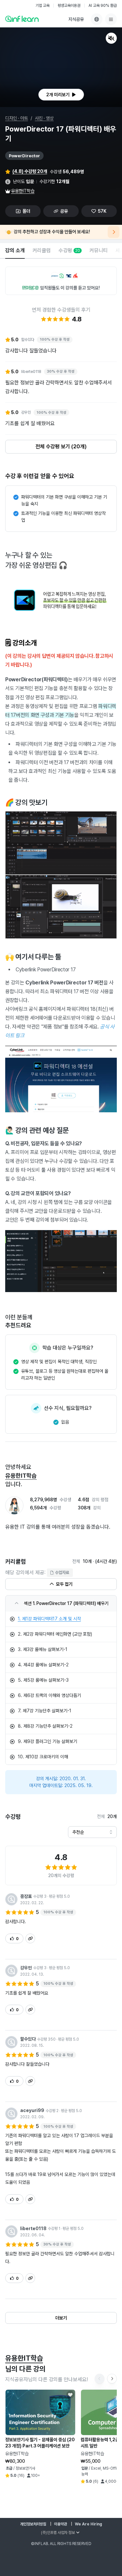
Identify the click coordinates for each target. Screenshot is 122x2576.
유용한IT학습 (23, 191)
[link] (61, 1619)
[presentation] (61, 95)
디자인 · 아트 (17, 118)
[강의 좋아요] (70, 2395)
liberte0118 (33, 2229)
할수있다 (28, 2039)
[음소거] (111, 38)
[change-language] (97, 19)
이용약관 (61, 2524)
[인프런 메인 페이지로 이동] (22, 19)
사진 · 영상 (44, 118)
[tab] (15, 251)
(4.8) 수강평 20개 (30, 171)
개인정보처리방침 (33, 2524)
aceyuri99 (32, 2110)
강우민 (26, 1968)
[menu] (111, 19)
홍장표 (26, 1896)
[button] (61, 67)
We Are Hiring (88, 2524)
